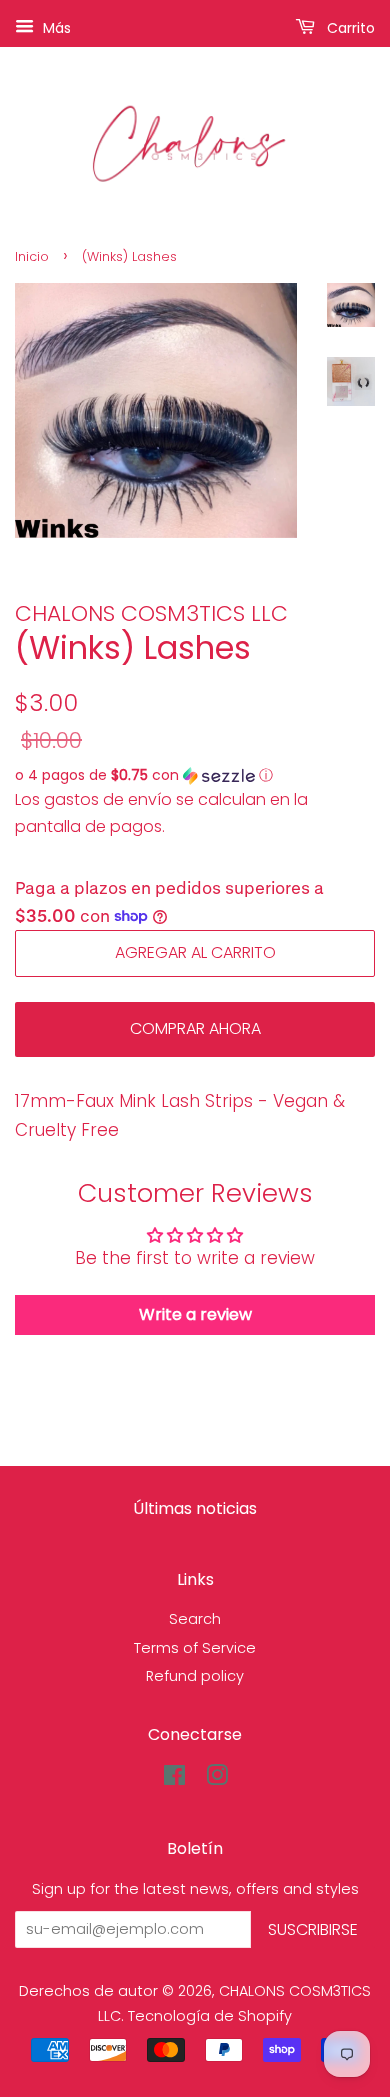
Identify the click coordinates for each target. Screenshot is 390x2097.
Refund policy (195, 1676)
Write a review (195, 1314)
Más (55, 28)
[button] (195, 775)
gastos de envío (108, 799)
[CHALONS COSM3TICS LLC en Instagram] (217, 1779)
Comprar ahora (195, 1028)
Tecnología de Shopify (210, 2016)
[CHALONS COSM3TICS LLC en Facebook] (174, 1779)
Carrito (349, 28)
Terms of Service (195, 1648)
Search (195, 1619)
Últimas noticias (195, 1508)
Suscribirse (313, 1929)
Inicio (32, 256)
